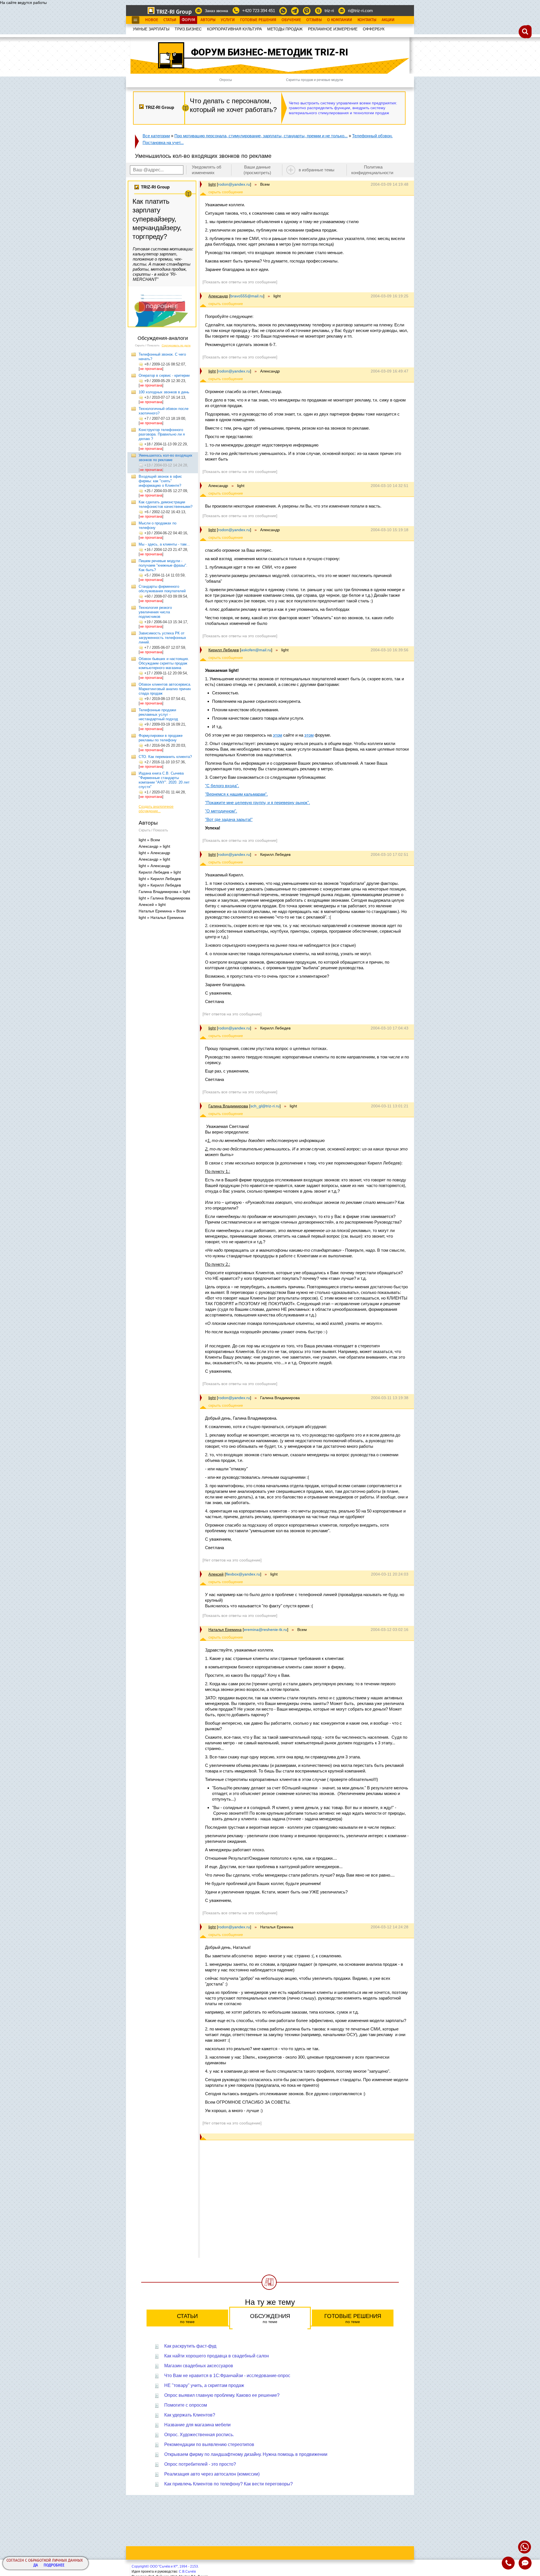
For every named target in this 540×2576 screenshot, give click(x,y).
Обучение (291, 20)
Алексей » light (152, 905)
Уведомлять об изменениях (207, 170)
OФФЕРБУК (374, 29)
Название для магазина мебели (197, 2425)
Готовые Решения (258, 20)
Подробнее (54, 2565)
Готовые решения (353, 2318)
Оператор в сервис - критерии (164, 375)
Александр (218, 296)
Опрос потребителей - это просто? (200, 2464)
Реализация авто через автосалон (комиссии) (212, 2474)
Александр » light (154, 846)
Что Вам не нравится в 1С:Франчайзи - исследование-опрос (227, 2376)
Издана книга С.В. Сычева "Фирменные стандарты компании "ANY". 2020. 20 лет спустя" (164, 780)
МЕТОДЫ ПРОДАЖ (285, 29)
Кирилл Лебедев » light (160, 872)
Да (36, 2565)
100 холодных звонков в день (164, 392)
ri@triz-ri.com (360, 11)
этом (277, 735)
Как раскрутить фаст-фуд (190, 2346)
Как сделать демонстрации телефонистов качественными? (166, 504)
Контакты (367, 20)
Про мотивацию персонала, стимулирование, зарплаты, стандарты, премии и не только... (261, 136)
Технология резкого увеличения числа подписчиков (155, 612)
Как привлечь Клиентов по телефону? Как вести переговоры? (229, 2484)
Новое (152, 20)
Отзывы (314, 20)
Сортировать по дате (176, 345)
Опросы (226, 80)
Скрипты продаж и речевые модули (315, 80)
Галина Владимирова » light (164, 892)
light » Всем (149, 840)
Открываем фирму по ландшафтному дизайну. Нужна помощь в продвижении (246, 2454)
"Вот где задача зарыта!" (229, 819)
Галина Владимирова (228, 1106)
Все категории (156, 136)
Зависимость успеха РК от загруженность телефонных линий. (162, 638)
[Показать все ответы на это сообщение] (240, 282)
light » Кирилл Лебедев (160, 879)
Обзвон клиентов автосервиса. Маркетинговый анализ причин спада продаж (165, 689)
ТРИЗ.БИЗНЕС (188, 29)
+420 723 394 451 (259, 11)
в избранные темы (317, 170)
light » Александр (154, 853)
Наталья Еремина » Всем (162, 911)
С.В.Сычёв (187, 2571)
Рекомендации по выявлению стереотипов (209, 2444)
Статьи (170, 20)
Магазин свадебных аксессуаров (199, 2366)
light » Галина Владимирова (164, 898)
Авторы (208, 20)
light (212, 184)
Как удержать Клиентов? (190, 2415)
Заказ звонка (216, 11)
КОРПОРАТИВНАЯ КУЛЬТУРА (234, 29)
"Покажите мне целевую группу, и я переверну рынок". (257, 803)
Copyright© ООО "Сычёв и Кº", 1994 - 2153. (165, 2566)
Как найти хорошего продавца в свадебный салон (217, 2356)
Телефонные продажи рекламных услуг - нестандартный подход (158, 714)
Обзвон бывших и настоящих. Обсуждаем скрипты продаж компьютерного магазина (164, 663)
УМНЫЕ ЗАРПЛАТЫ (151, 29)
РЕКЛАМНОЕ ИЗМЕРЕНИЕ (333, 29)
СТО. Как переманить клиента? (165, 757)
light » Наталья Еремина (161, 917)
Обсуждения (270, 2318)
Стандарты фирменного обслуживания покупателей (162, 589)
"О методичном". (221, 811)
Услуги (228, 20)
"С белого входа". (222, 786)
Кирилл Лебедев (224, 650)
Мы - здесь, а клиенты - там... (164, 544)
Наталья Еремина (225, 1630)
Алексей (216, 1574)
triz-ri (329, 11)
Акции (388, 20)
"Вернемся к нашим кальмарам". (236, 794)
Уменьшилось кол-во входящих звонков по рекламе (166, 458)
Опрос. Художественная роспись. (199, 2435)
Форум (188, 20)
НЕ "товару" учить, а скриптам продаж (204, 2385)
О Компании (340, 20)
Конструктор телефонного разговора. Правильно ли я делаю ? (162, 434)
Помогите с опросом (186, 2405)
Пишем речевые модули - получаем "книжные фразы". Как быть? (163, 565)
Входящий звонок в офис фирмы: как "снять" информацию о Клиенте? (160, 481)
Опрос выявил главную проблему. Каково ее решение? (222, 2395)
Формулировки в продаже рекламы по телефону (161, 738)
